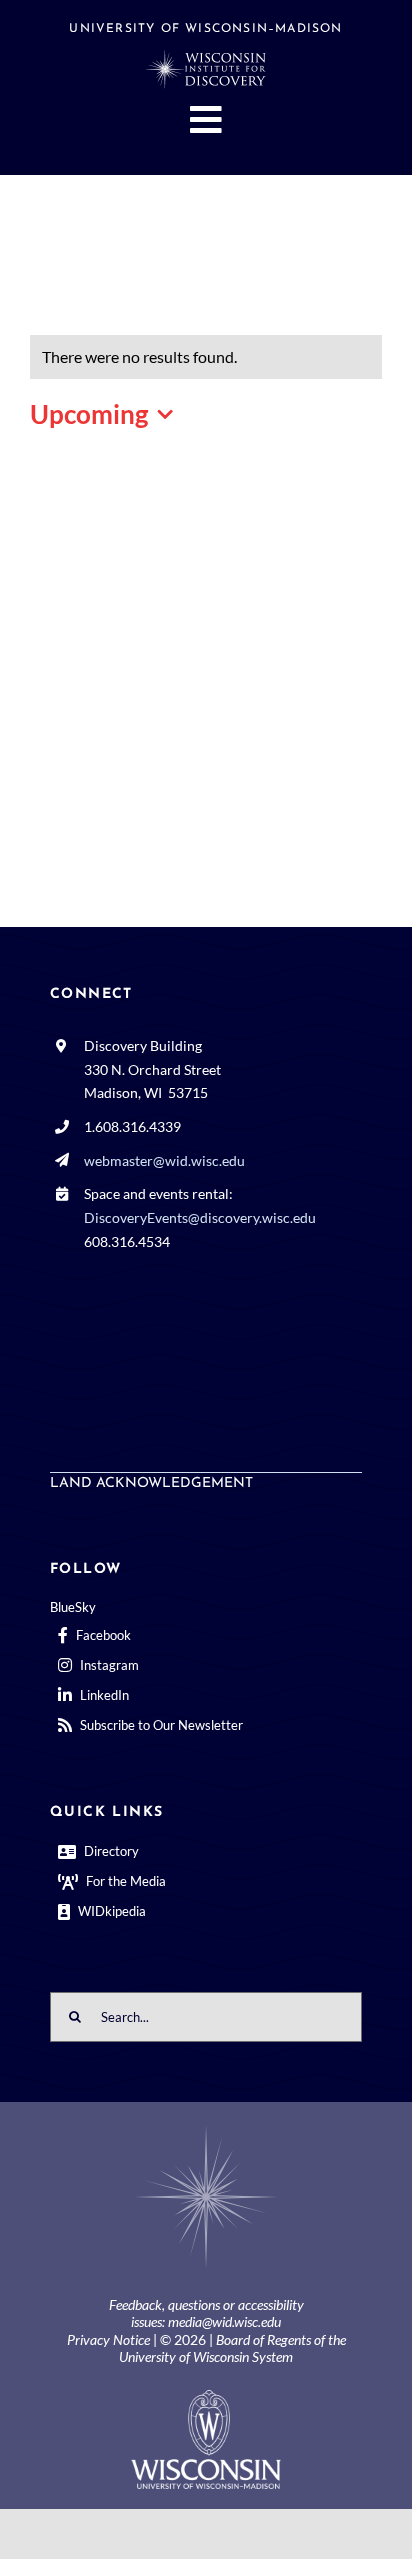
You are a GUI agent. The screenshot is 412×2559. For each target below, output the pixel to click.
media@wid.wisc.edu (224, 2321)
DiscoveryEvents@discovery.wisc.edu (200, 1217)
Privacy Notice (108, 2339)
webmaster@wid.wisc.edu (164, 1160)
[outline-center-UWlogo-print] (206, 2397)
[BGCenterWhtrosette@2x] (206, 2129)
